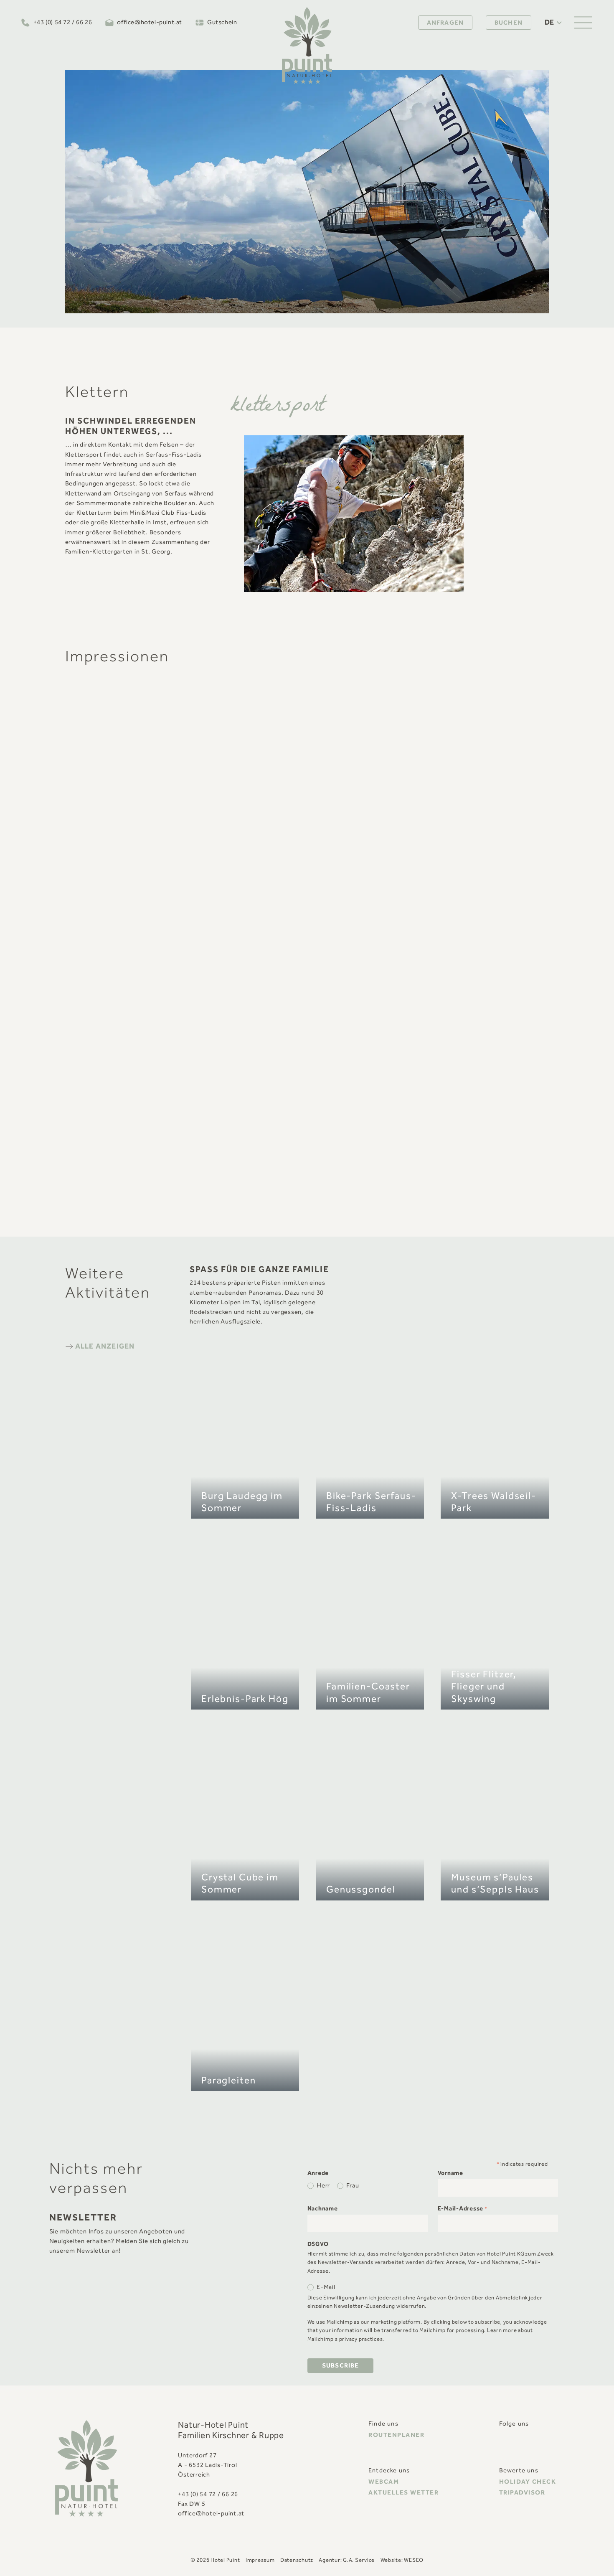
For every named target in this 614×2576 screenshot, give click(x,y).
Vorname (450, 2173)
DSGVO (318, 2244)
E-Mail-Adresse (463, 2209)
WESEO (414, 2560)
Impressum (260, 2560)
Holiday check (528, 2482)
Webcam (384, 2482)
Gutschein (222, 23)
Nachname (323, 2209)
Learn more (502, 2331)
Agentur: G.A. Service (347, 2560)
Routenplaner (396, 2435)
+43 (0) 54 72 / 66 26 (63, 23)
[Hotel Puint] (307, 46)
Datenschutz (297, 2560)
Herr (323, 2186)
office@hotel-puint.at (150, 23)
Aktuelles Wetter (403, 2493)
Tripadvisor (522, 2493)
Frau (353, 2186)
